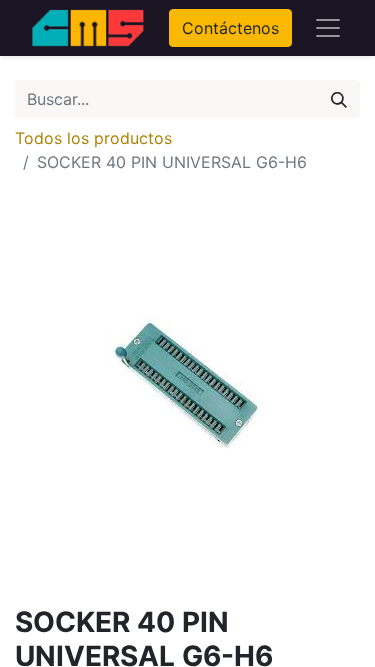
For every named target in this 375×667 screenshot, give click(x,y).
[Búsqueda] (339, 99)
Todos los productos (93, 138)
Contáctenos (230, 28)
